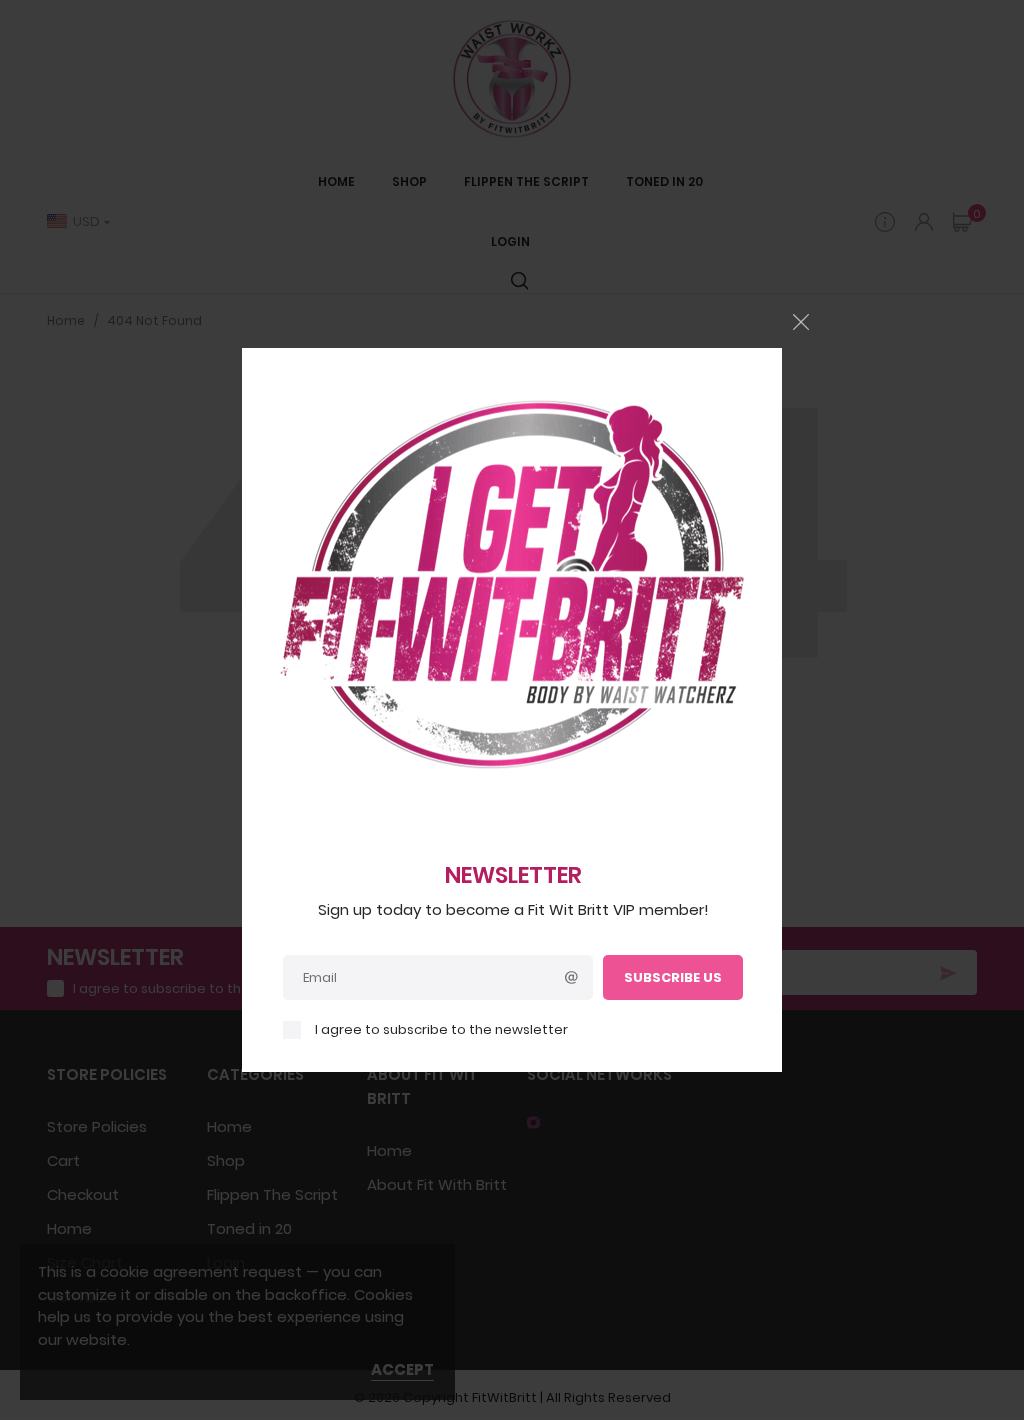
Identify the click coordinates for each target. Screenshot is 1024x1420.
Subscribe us (673, 977)
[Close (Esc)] (801, 322)
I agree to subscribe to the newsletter (441, 1030)
